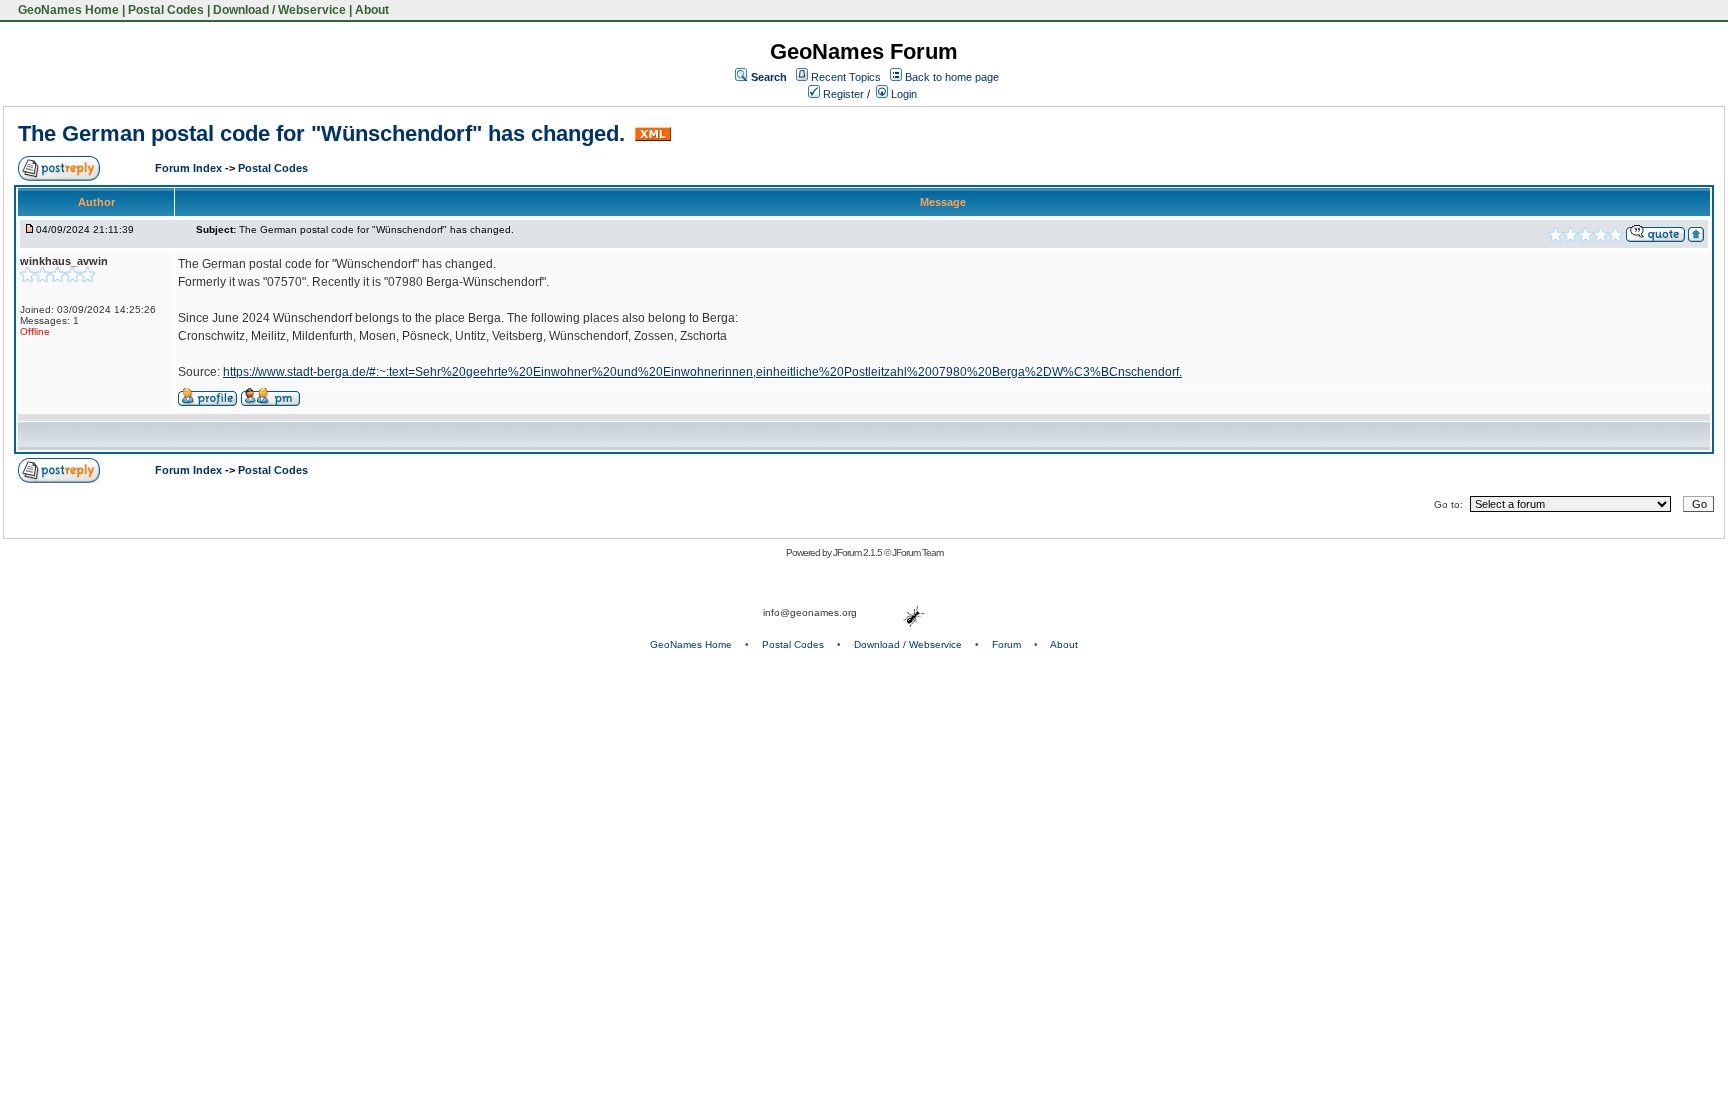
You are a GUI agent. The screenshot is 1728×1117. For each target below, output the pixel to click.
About (372, 10)
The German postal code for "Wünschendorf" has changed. (324, 133)
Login (902, 94)
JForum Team (917, 552)
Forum (1006, 644)
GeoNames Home (67, 10)
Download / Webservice (279, 10)
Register (842, 94)
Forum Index (190, 168)
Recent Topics (846, 77)
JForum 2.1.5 (858, 552)
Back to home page (952, 77)
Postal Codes (166, 10)
